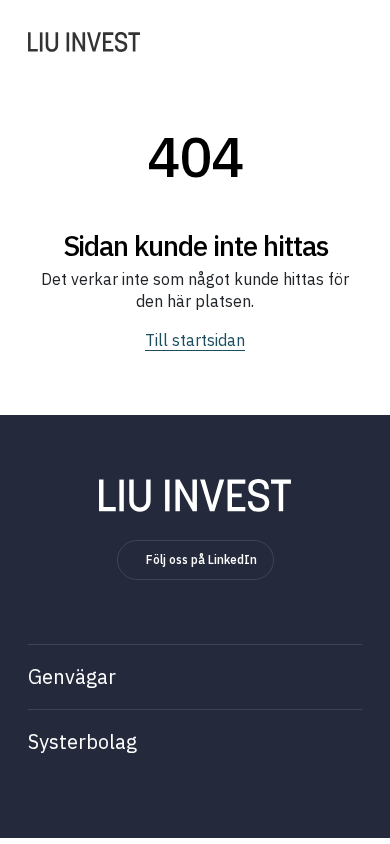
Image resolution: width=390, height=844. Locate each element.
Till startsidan (195, 340)
